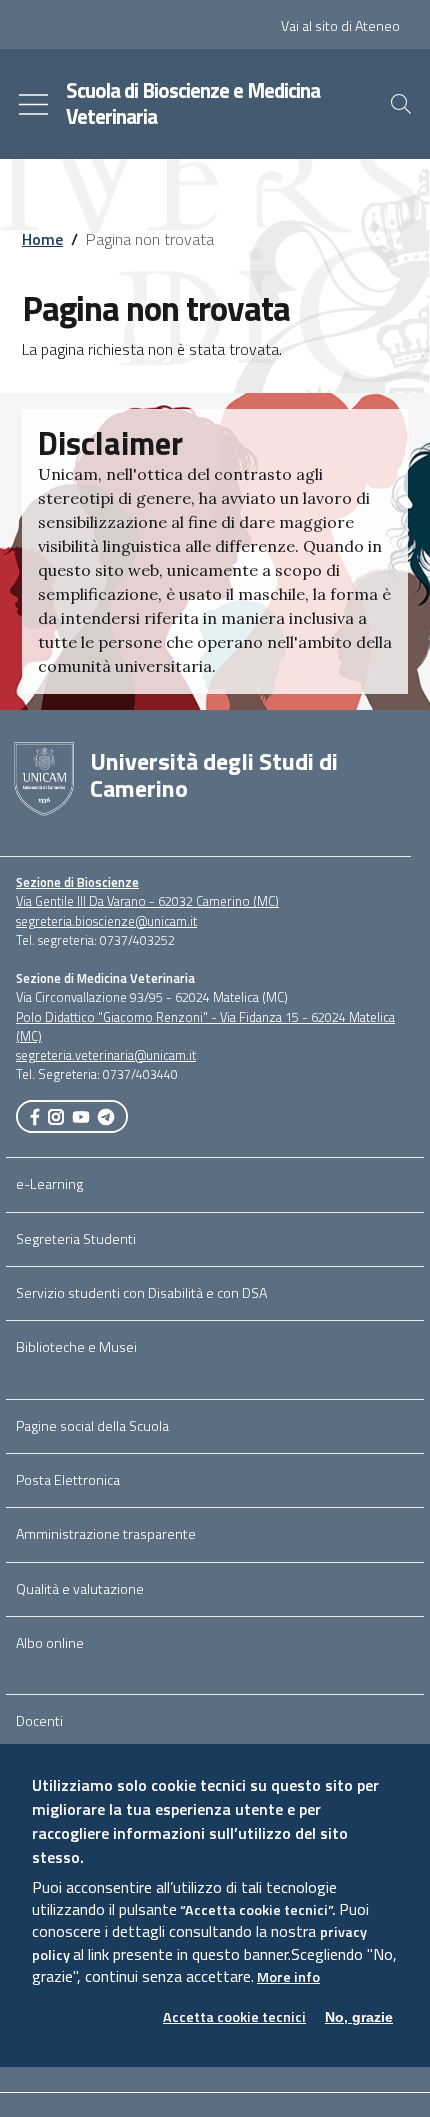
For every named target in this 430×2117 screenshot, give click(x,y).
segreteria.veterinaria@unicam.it (106, 1055)
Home (42, 239)
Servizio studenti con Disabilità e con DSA (141, 1293)
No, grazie (359, 2017)
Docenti (39, 1721)
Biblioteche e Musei (76, 1347)
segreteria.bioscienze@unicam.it (106, 921)
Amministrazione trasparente (106, 1534)
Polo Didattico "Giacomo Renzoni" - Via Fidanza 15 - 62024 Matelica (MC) (205, 1026)
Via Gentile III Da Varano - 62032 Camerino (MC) (147, 901)
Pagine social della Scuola (92, 1426)
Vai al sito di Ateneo (340, 26)
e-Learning (49, 1184)
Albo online (50, 1643)
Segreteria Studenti (76, 1239)
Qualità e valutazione (80, 1589)
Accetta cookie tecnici (234, 2017)
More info (288, 1977)
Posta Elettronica (68, 1480)
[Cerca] (401, 104)
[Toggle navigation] (33, 104)
